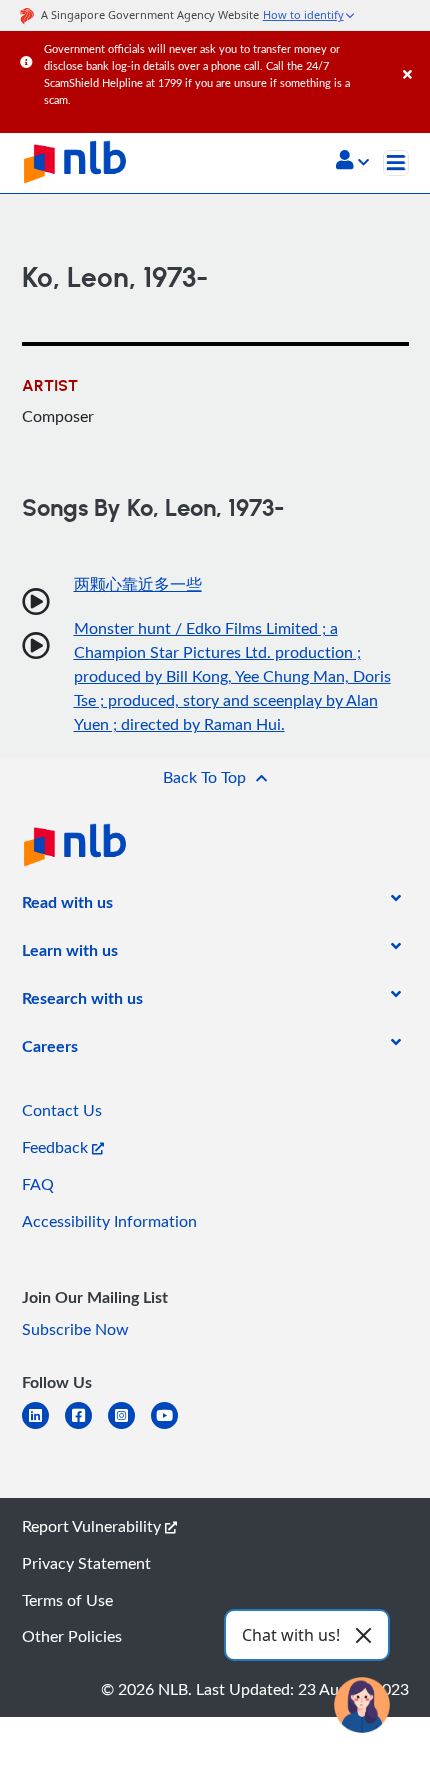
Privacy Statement (86, 1563)
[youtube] (172, 1427)
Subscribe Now (75, 1329)
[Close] (413, 54)
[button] (352, 162)
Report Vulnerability (93, 1526)
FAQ (38, 1184)
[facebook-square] (86, 1427)
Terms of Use (67, 1600)
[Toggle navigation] (396, 163)
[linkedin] (43, 1427)
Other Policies (72, 1636)
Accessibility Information (109, 1221)
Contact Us (62, 1110)
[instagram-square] (129, 1427)
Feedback (57, 1147)
